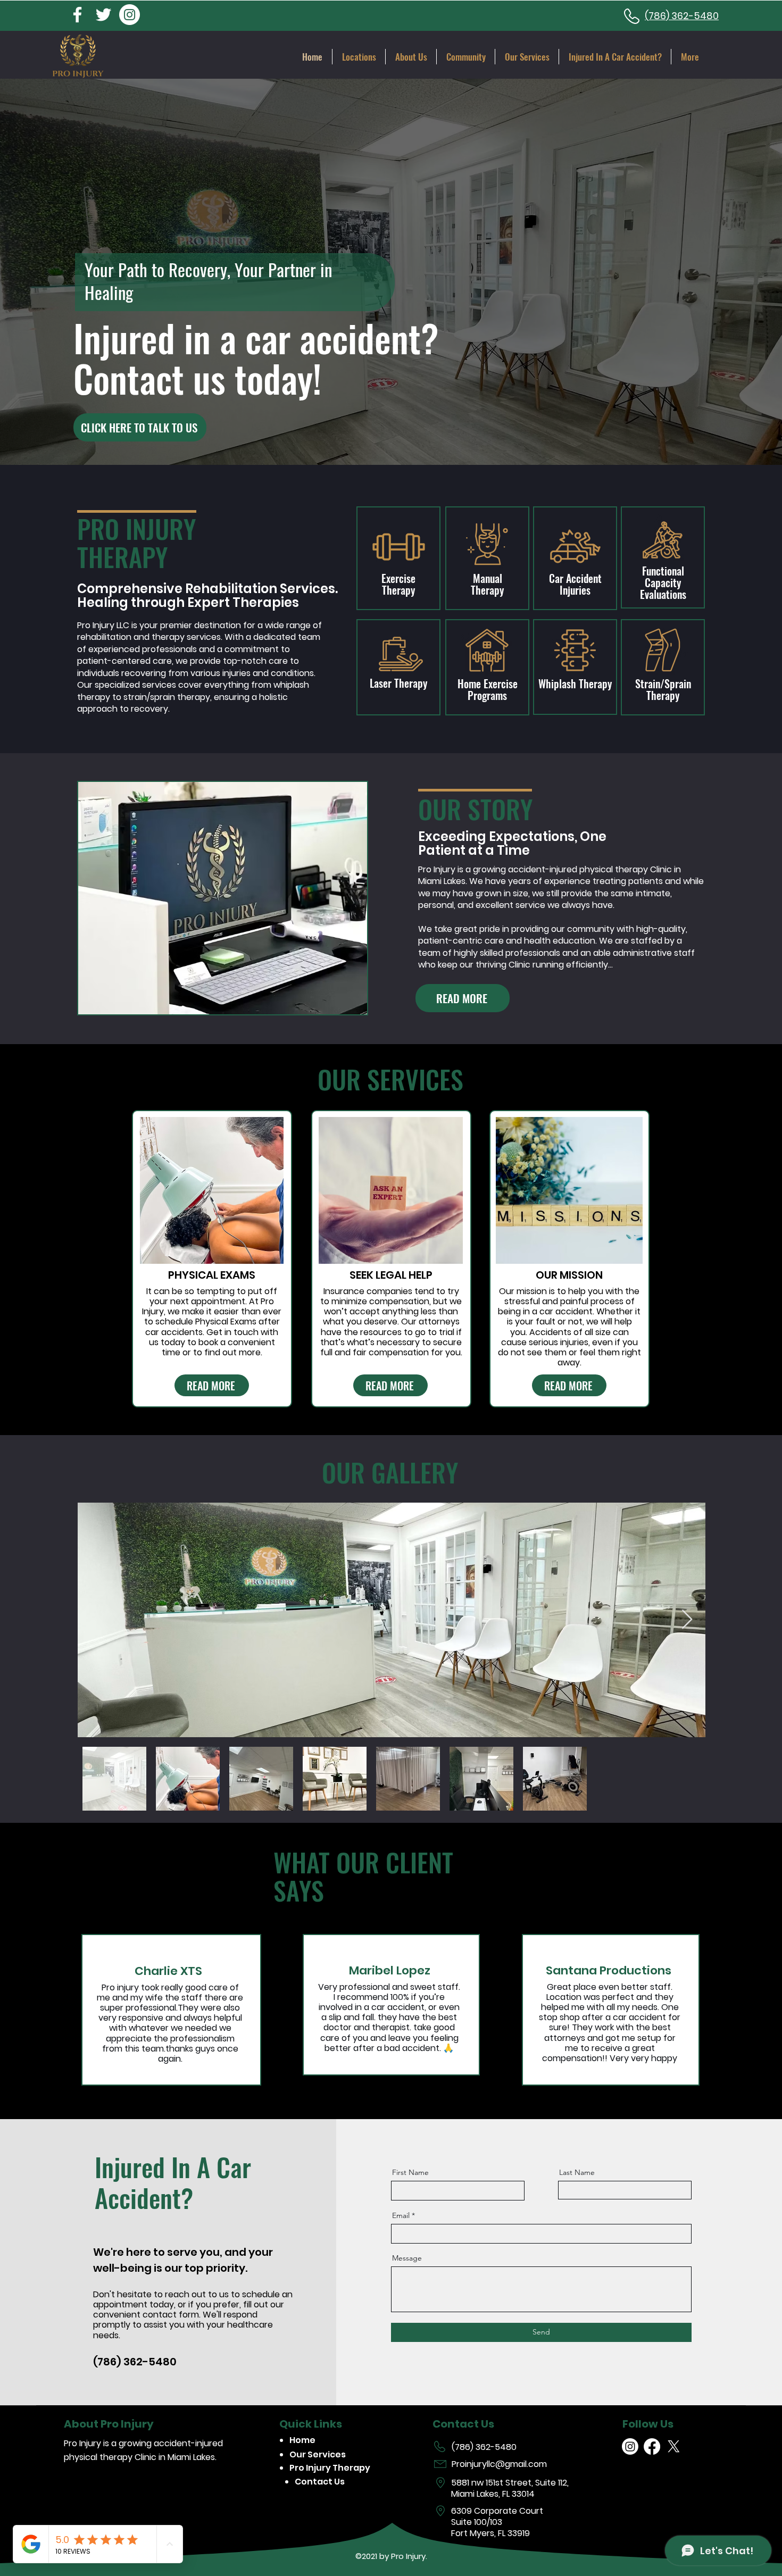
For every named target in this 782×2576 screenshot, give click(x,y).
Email (401, 2215)
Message (407, 2258)
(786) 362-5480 (484, 2447)
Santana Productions (609, 1970)
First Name (410, 2172)
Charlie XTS (168, 1971)
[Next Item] (687, 1620)
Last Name (577, 2172)
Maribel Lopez (390, 1970)
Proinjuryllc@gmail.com (499, 2464)
